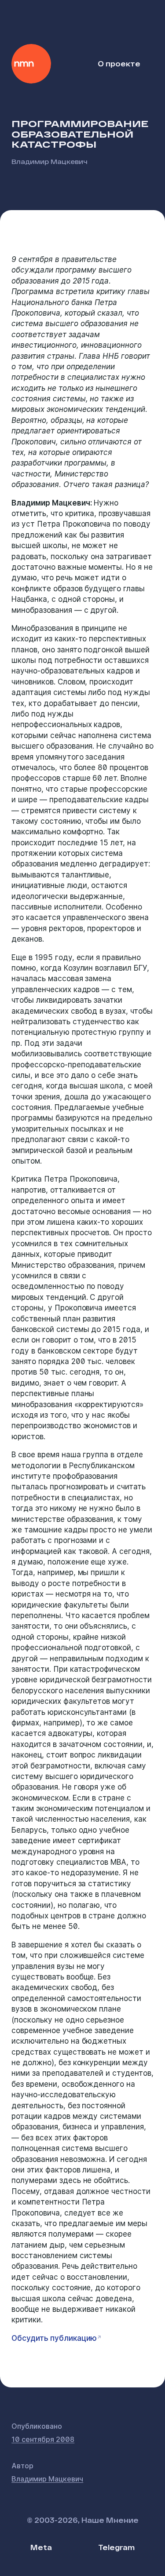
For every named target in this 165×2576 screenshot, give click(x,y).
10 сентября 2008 (43, 2439)
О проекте (119, 64)
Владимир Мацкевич (49, 161)
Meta (41, 2547)
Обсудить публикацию (54, 2338)
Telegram (116, 2547)
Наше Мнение (31, 64)
